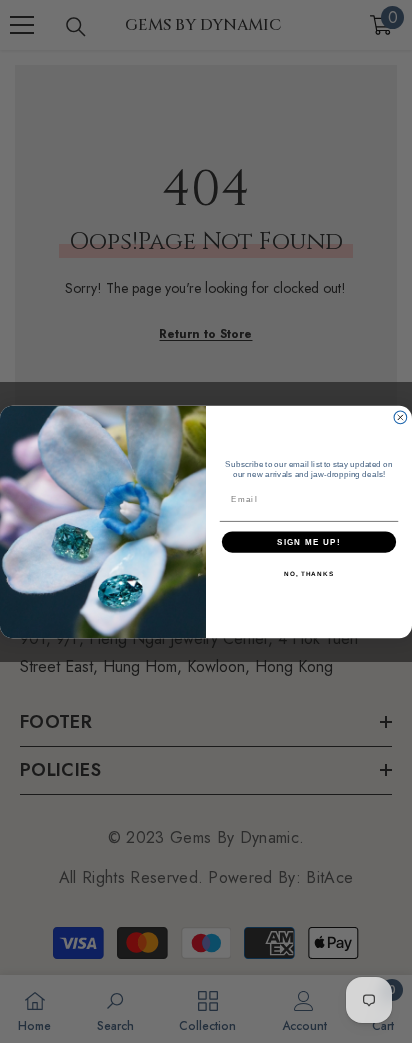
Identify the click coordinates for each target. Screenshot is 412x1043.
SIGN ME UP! (309, 541)
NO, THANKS (309, 573)
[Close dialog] (400, 417)
